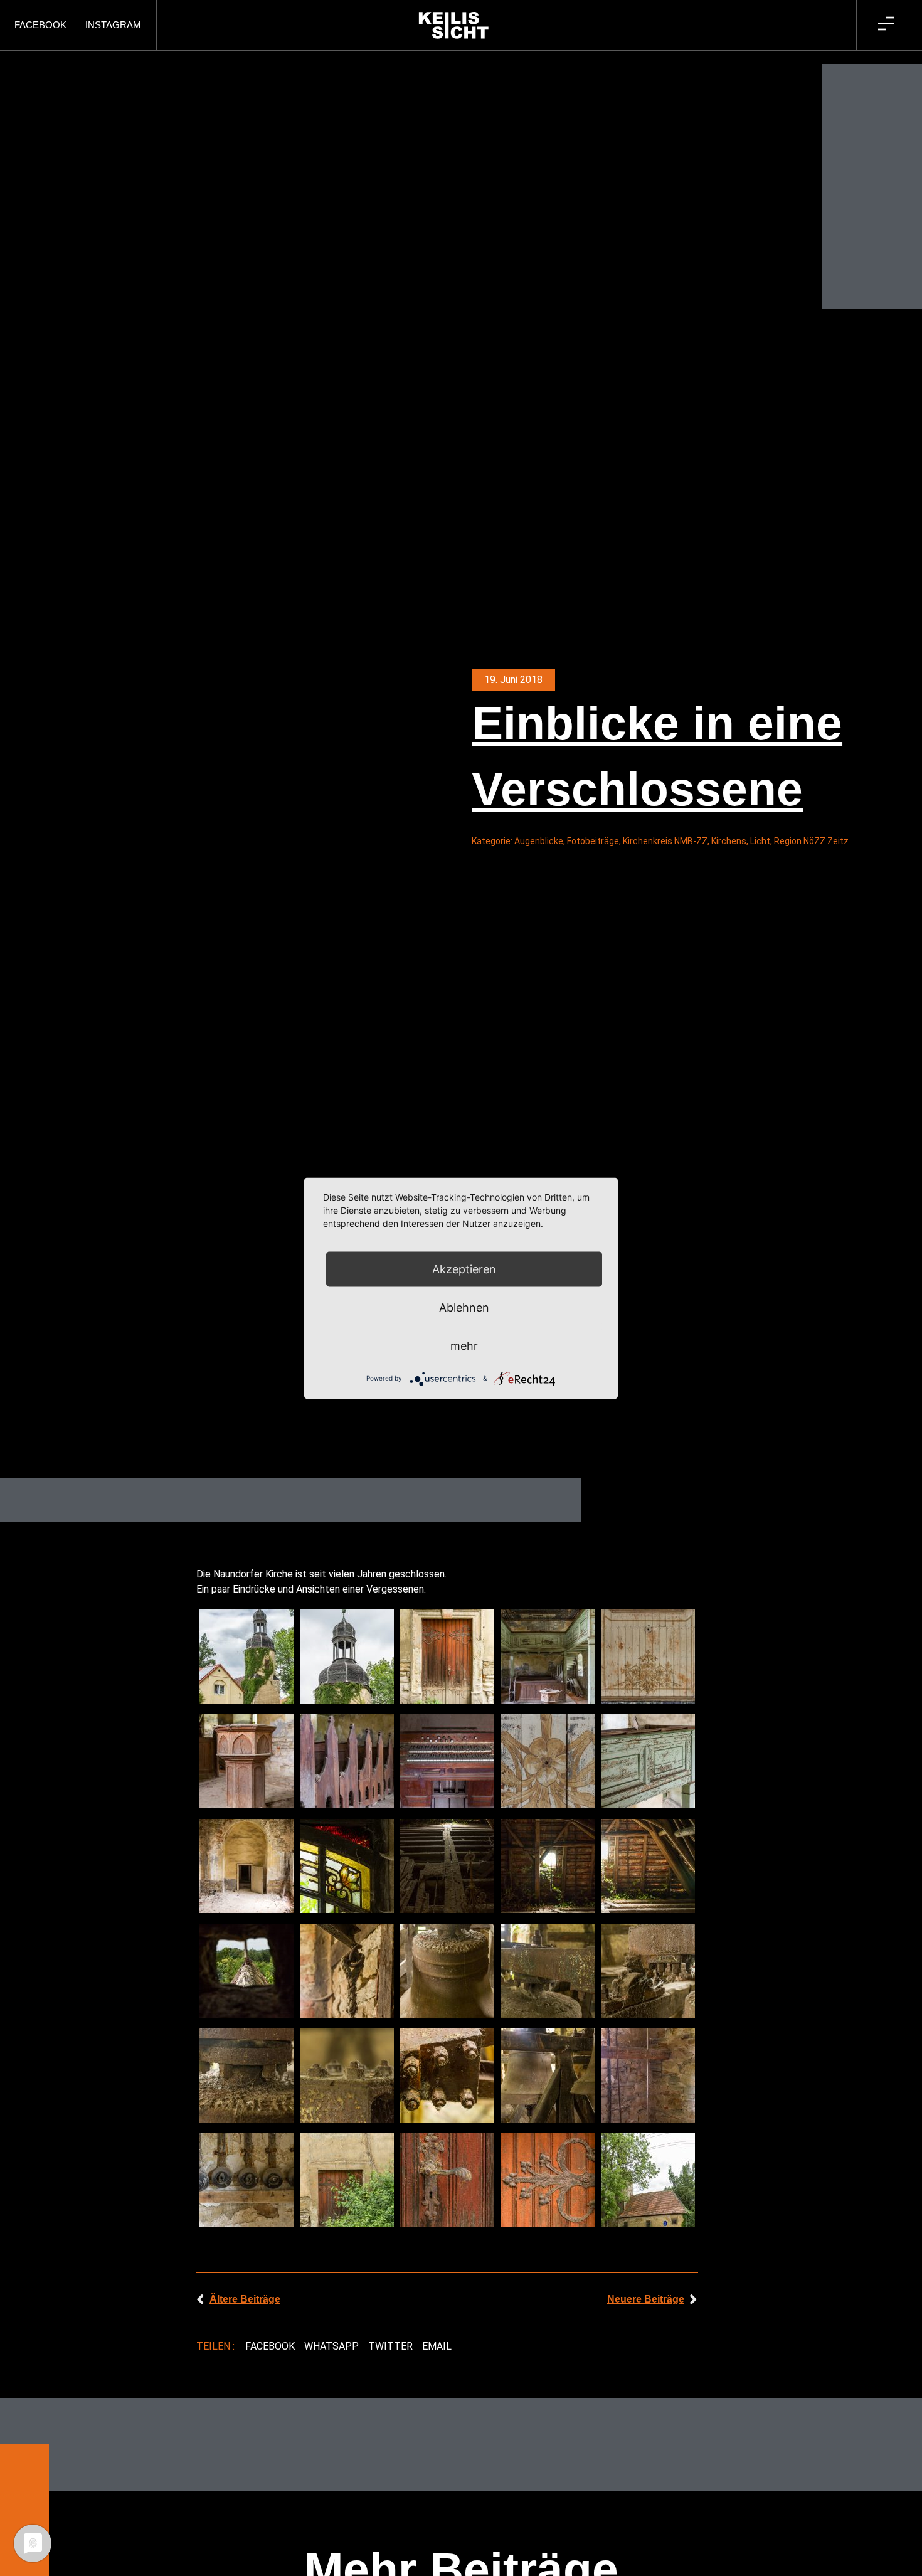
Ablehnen (464, 1307)
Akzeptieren (464, 1269)
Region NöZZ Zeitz (811, 841)
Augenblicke (539, 841)
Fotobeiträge (593, 841)
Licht (760, 841)
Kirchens (729, 841)
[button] (270, 2346)
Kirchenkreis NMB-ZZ (665, 841)
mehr (464, 1345)
